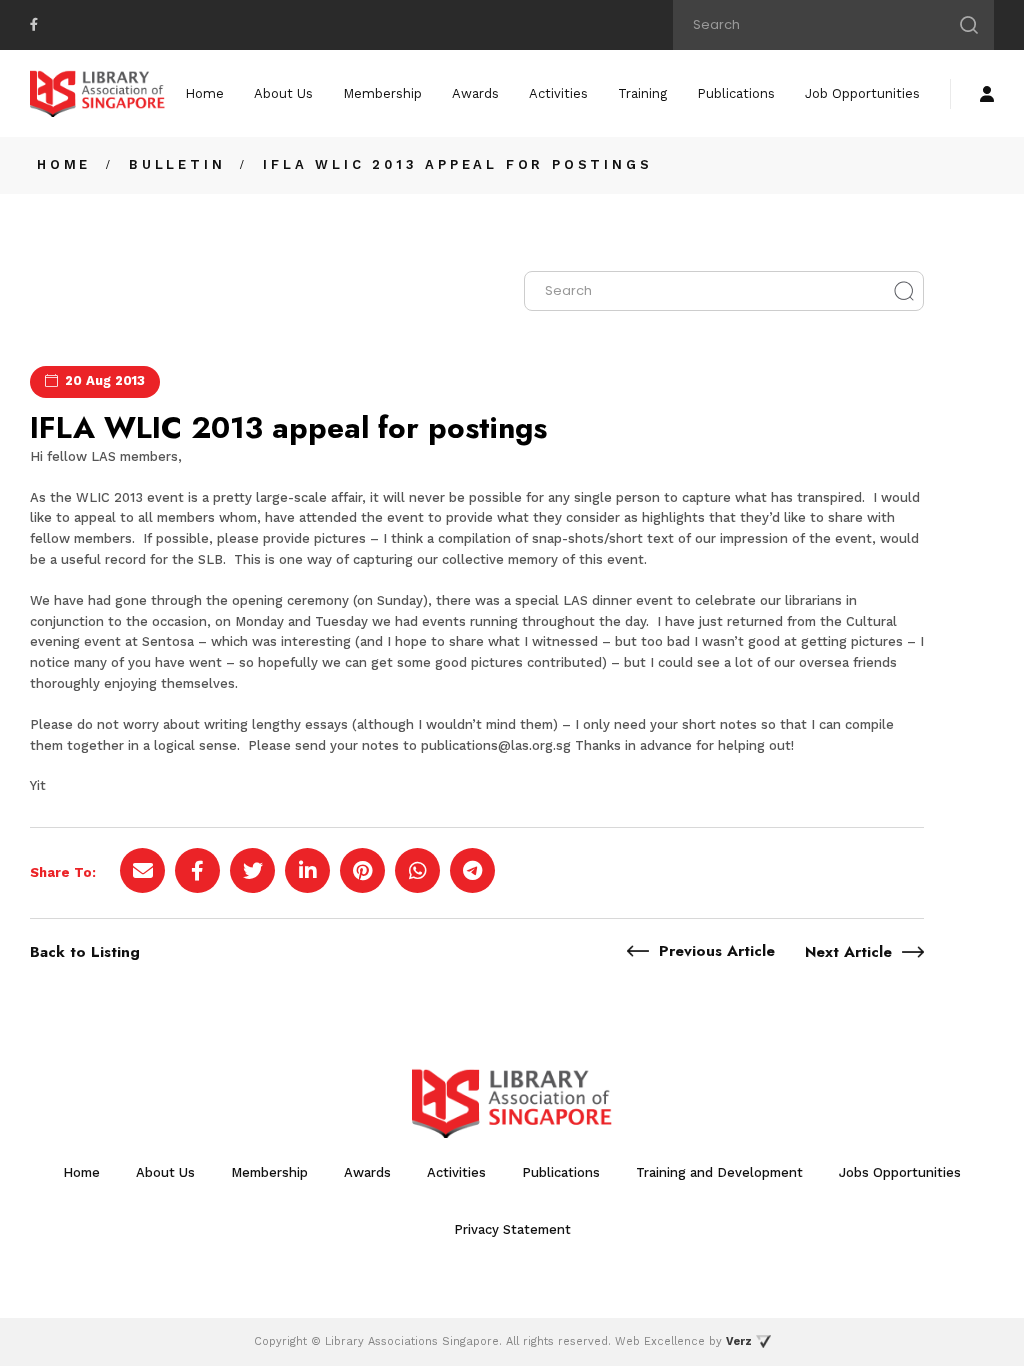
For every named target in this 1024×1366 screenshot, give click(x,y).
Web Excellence (660, 1341)
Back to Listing (85, 952)
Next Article (848, 952)
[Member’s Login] (987, 94)
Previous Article (717, 951)
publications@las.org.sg (496, 745)
